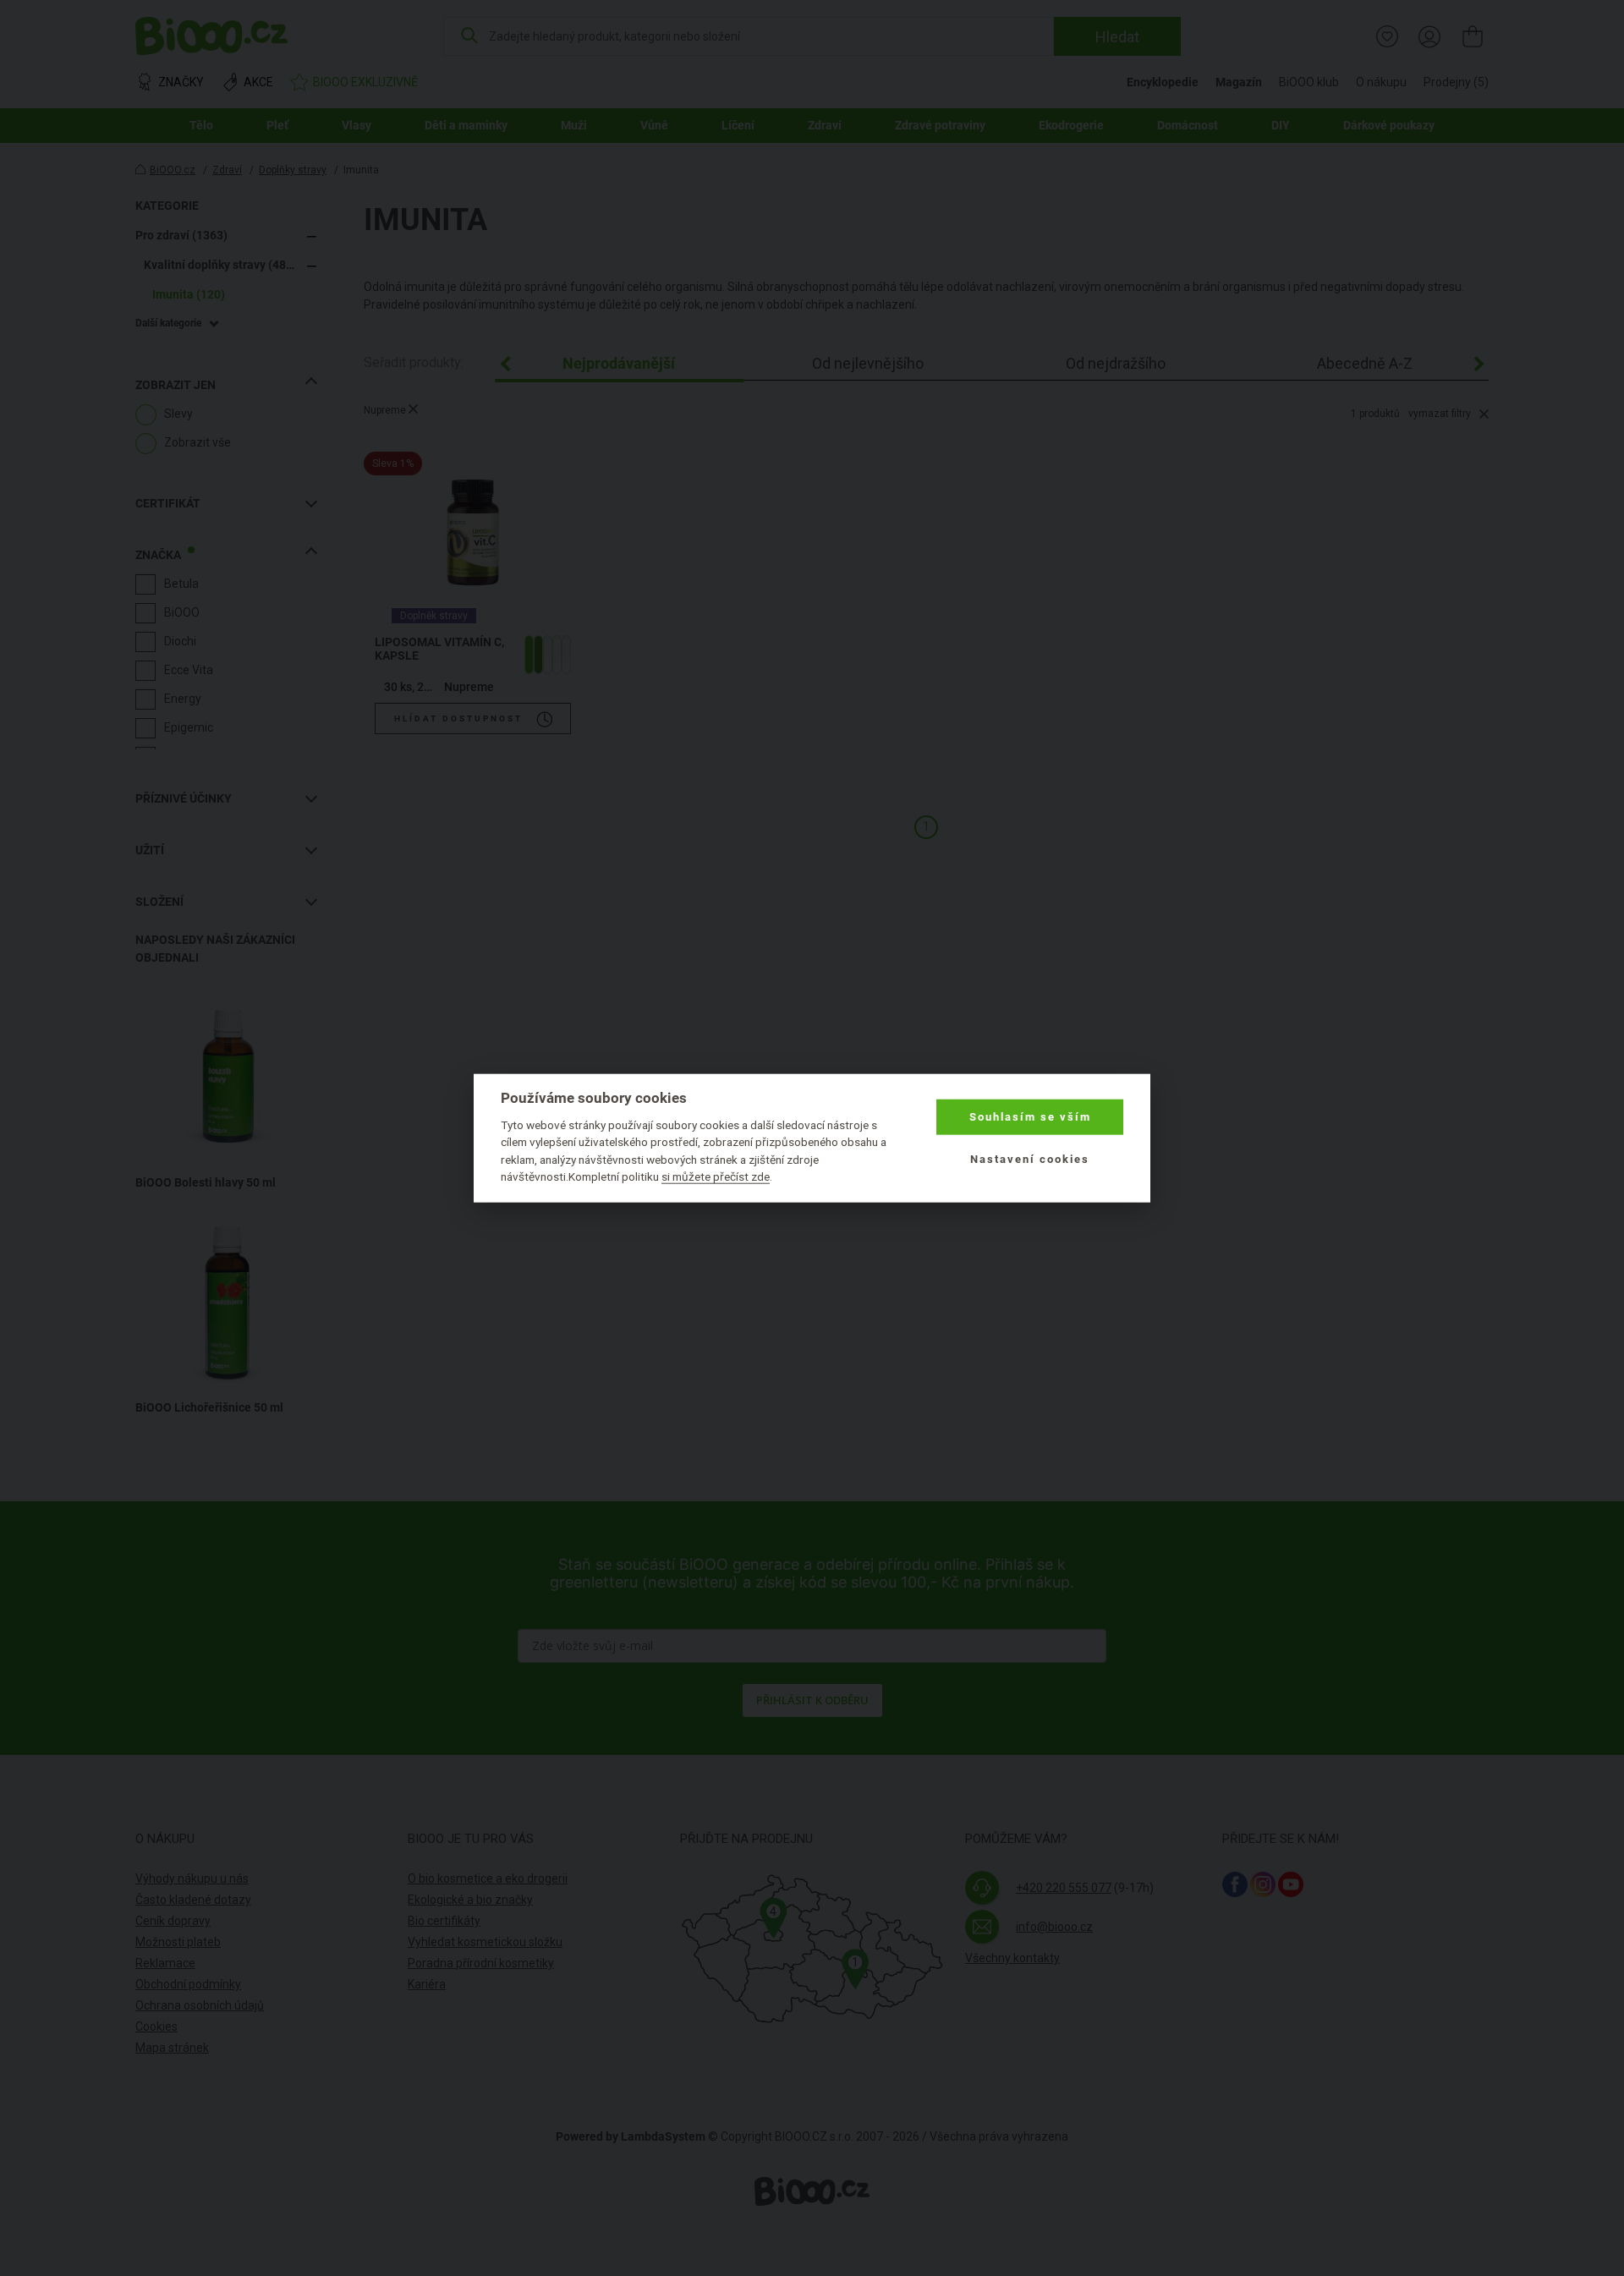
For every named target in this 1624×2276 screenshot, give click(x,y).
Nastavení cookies (1030, 1159)
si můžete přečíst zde (716, 1176)
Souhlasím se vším (1030, 1117)
